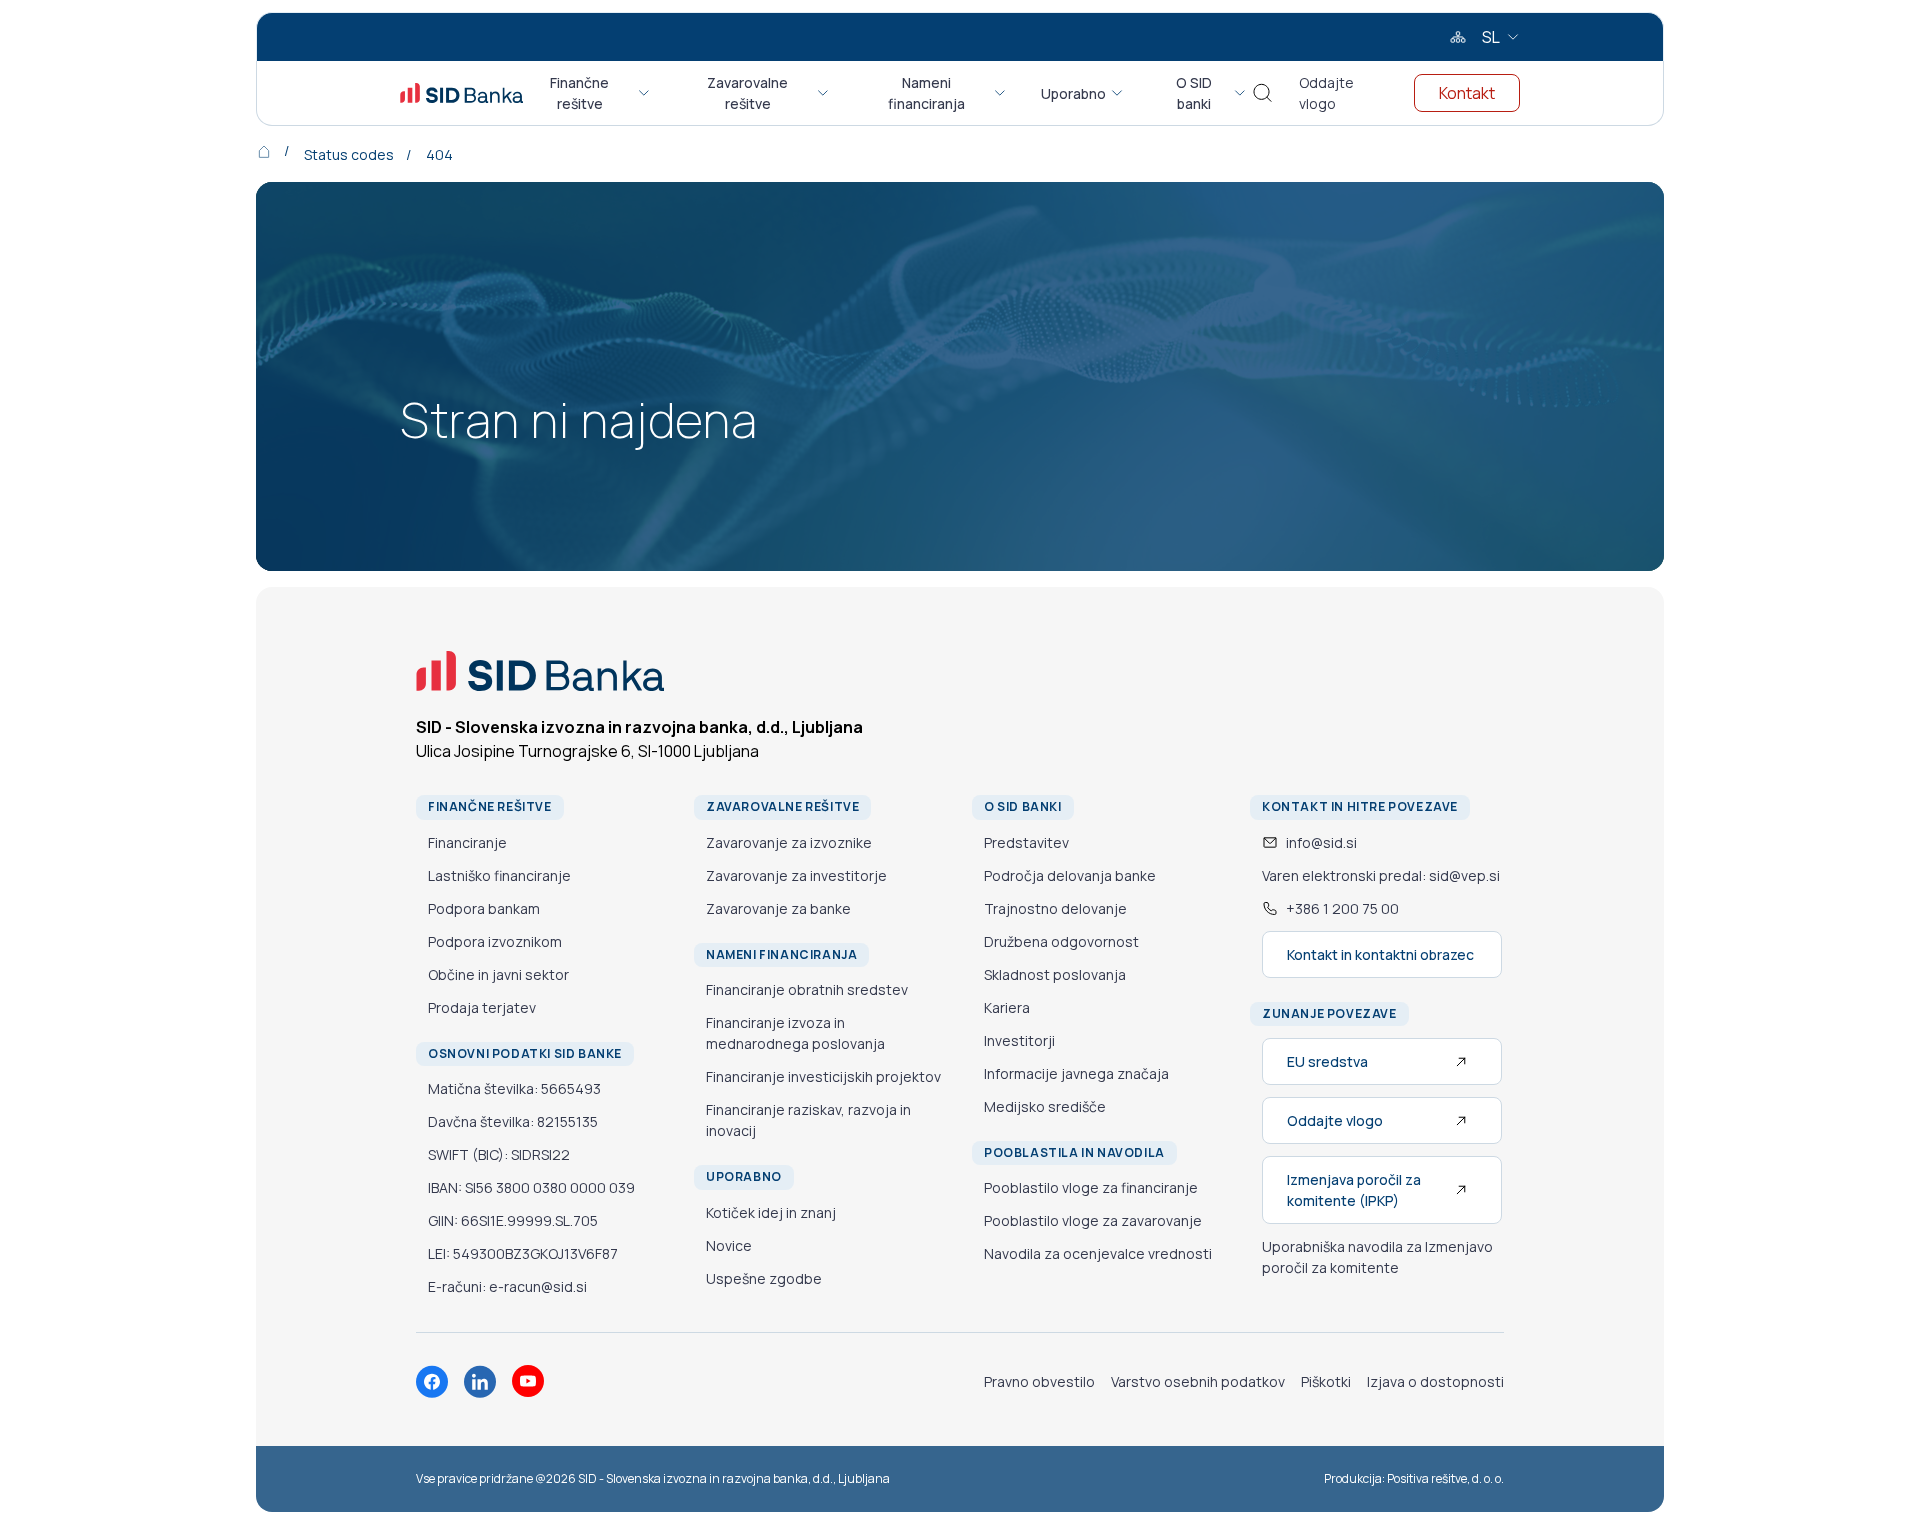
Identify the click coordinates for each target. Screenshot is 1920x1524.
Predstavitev (1026, 842)
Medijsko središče (1045, 1106)
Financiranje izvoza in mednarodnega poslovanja (795, 1033)
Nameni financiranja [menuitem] (926, 93)
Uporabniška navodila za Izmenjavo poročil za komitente (1377, 1257)
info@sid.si (1321, 842)
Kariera (1007, 1007)
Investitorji (1019, 1040)
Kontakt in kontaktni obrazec (1380, 954)
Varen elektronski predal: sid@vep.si (1381, 875)
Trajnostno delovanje (1055, 908)
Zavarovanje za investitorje (796, 875)
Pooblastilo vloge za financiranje (1091, 1187)
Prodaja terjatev (482, 1007)
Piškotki (1326, 1381)
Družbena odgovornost (1061, 941)
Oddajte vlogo (1326, 93)
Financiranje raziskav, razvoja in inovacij (808, 1120)
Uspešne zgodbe (764, 1278)
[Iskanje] (1263, 93)
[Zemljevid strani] (1458, 37)
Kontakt (1467, 93)
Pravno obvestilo (1039, 1381)
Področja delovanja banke (1070, 875)
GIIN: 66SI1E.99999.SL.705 (513, 1220)
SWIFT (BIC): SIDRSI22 (499, 1154)
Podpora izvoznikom (495, 941)
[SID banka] (461, 93)
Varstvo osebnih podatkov (1198, 1381)
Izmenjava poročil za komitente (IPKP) (1354, 1190)
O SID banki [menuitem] (1194, 93)
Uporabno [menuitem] (1073, 93)
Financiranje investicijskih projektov (823, 1076)
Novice (729, 1245)
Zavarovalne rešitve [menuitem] (747, 93)
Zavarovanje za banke (778, 908)
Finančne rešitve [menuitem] (579, 93)
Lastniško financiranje (499, 875)
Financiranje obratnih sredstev (807, 989)
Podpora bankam (484, 908)
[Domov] (278, 150)
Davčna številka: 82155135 (513, 1121)
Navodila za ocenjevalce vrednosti (1098, 1253)
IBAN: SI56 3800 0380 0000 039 (531, 1187)
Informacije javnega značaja (1076, 1073)
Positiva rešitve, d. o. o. (1445, 1478)
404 (439, 154)
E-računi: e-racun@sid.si (507, 1286)
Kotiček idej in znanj (771, 1212)
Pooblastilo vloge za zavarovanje (1093, 1220)
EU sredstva (1327, 1061)
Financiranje (467, 842)
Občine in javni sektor (498, 974)
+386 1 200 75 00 (1342, 908)
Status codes (349, 154)
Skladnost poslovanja (1055, 974)
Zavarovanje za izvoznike (789, 842)
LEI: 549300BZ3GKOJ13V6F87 (523, 1253)
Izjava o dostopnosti (1435, 1381)
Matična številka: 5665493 (514, 1088)
